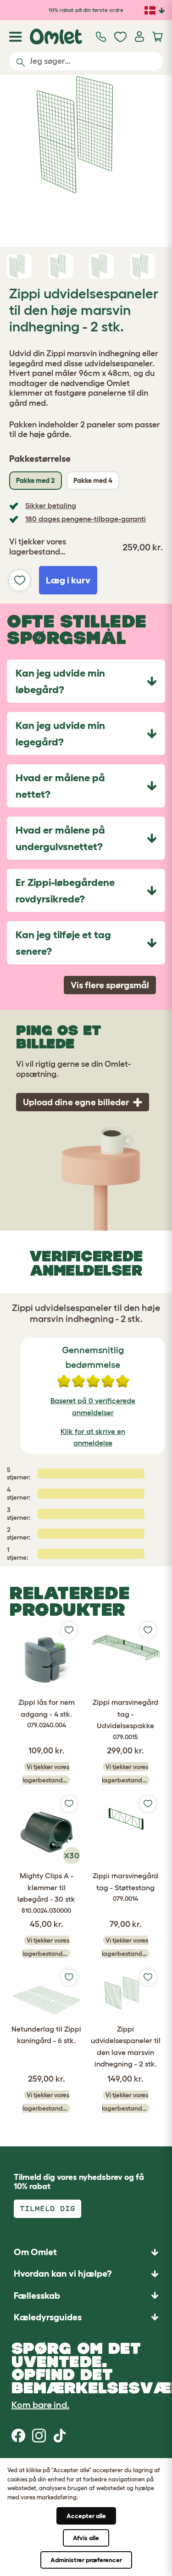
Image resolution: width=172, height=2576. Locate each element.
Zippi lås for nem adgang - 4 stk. (47, 1713)
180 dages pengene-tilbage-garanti (86, 519)
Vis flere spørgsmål (110, 985)
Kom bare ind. (40, 2405)
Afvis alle (86, 2538)
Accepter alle (86, 2516)
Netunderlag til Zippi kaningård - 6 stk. (46, 2035)
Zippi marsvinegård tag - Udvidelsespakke (125, 1719)
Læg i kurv (68, 580)
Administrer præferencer (86, 2560)
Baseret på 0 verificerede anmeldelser (93, 1406)
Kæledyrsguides (48, 2317)
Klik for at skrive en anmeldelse (93, 1437)
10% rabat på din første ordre (86, 10)
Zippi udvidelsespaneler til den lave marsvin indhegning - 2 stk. (126, 2047)
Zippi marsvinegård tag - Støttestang (125, 1887)
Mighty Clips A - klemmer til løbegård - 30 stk (46, 1893)
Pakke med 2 (36, 480)
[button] (86, 2317)
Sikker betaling (51, 505)
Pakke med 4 (93, 480)
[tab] (86, 681)
